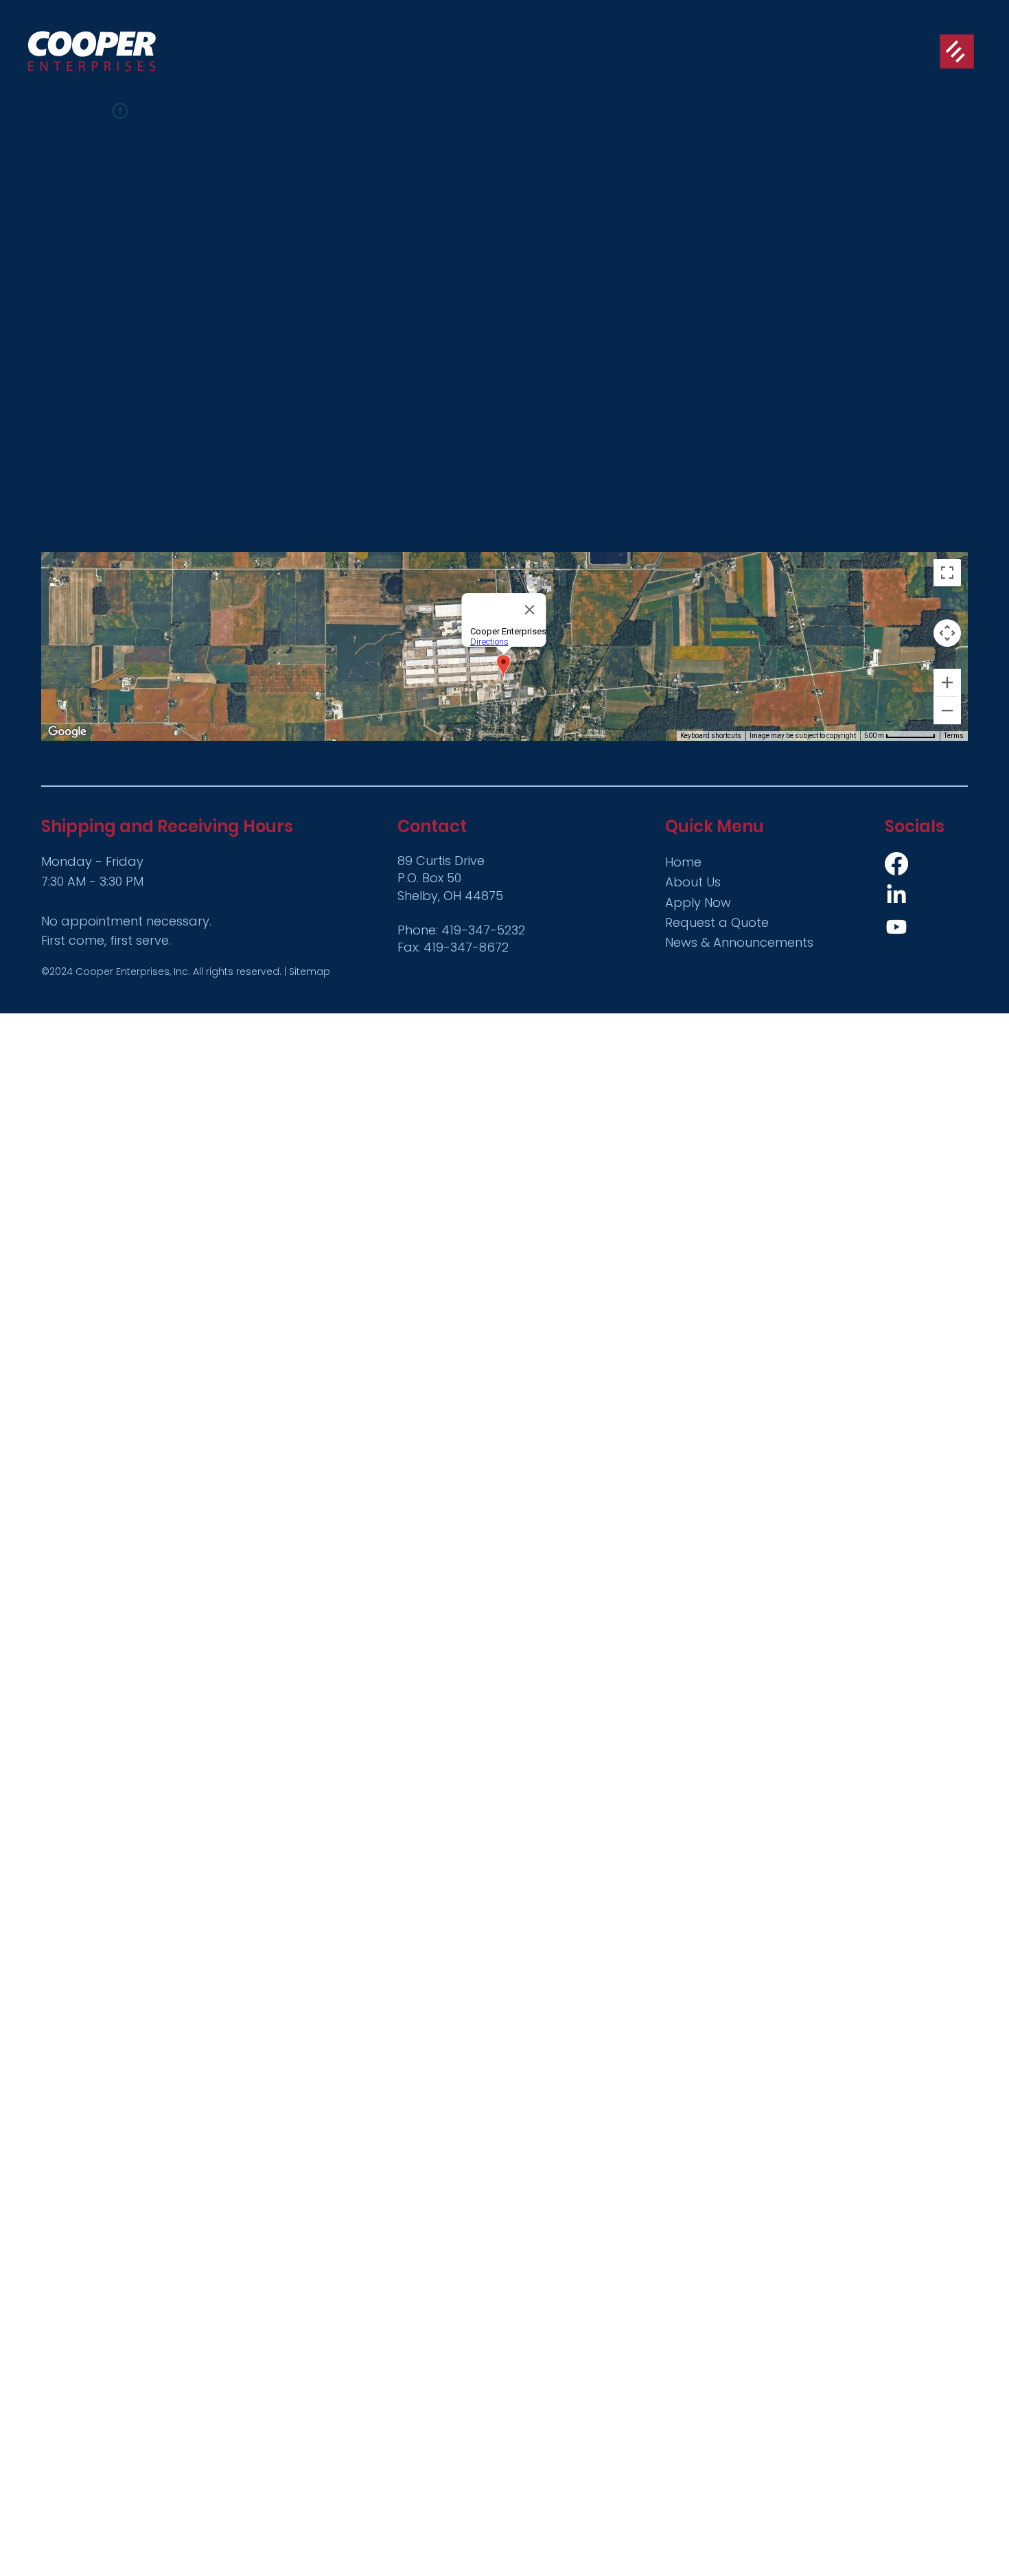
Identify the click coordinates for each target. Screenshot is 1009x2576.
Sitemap (310, 971)
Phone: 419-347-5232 (461, 930)
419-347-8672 (466, 947)
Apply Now (698, 902)
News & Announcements (739, 942)
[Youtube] (896, 927)
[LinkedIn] (896, 895)
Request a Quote (717, 922)
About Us (693, 882)
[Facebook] (896, 864)
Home (683, 862)
